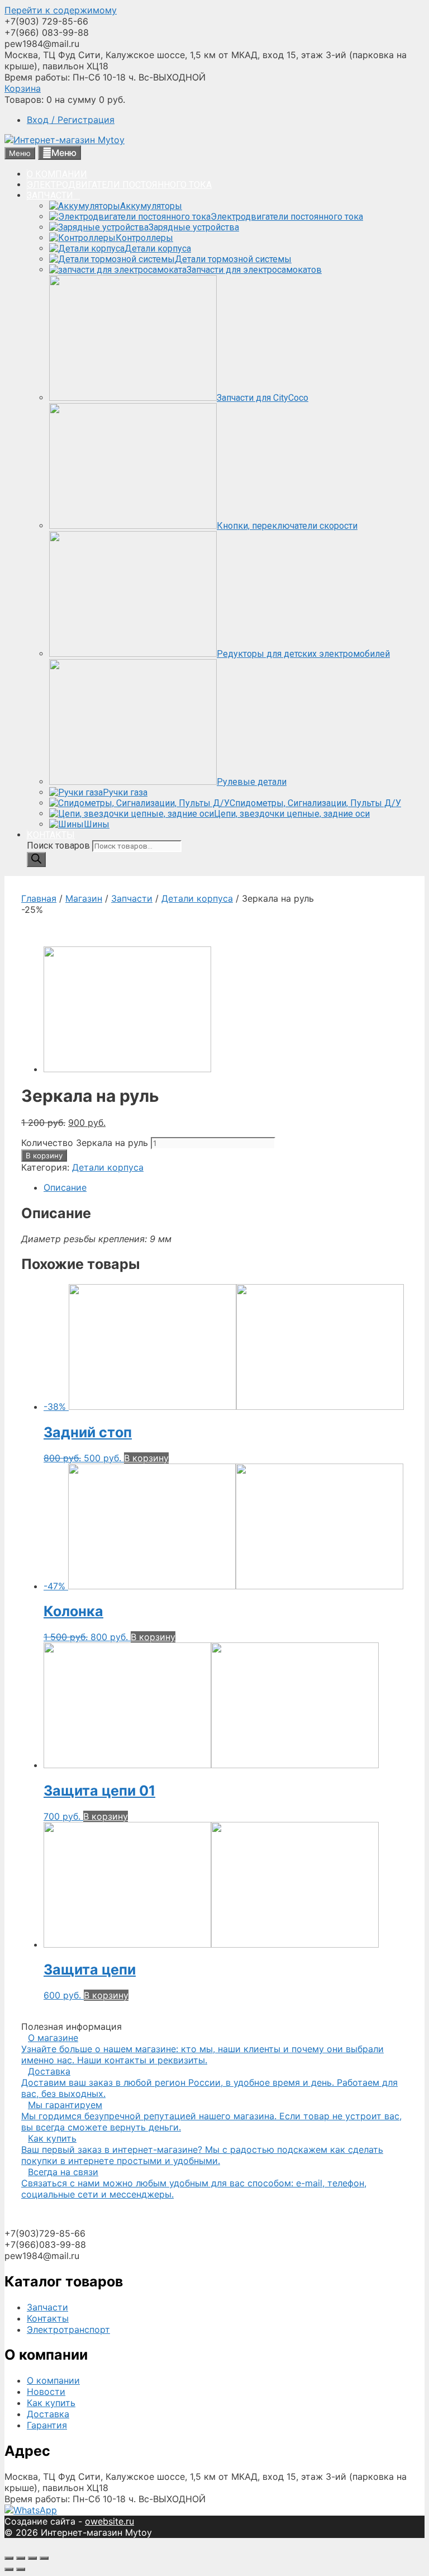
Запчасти (132, 898)
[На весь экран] (32, 2558)
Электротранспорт (68, 2329)
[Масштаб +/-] (44, 2558)
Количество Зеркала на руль (85, 1143)
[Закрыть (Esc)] (9, 2558)
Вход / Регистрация (71, 120)
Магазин (84, 898)
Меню (64, 153)
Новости (46, 2392)
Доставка (48, 2414)
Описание (65, 1187)
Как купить (51, 2403)
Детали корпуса (197, 898)
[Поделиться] (21, 2558)
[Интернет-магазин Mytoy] (65, 140)
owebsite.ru (109, 2521)
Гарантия (47, 2425)
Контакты (48, 2318)
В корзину (44, 1156)
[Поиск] (36, 860)
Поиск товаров (59, 846)
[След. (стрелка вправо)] (21, 2569)
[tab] (226, 1187)
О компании (53, 2380)
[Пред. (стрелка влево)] (9, 2569)
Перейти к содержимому (61, 10)
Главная (39, 898)
